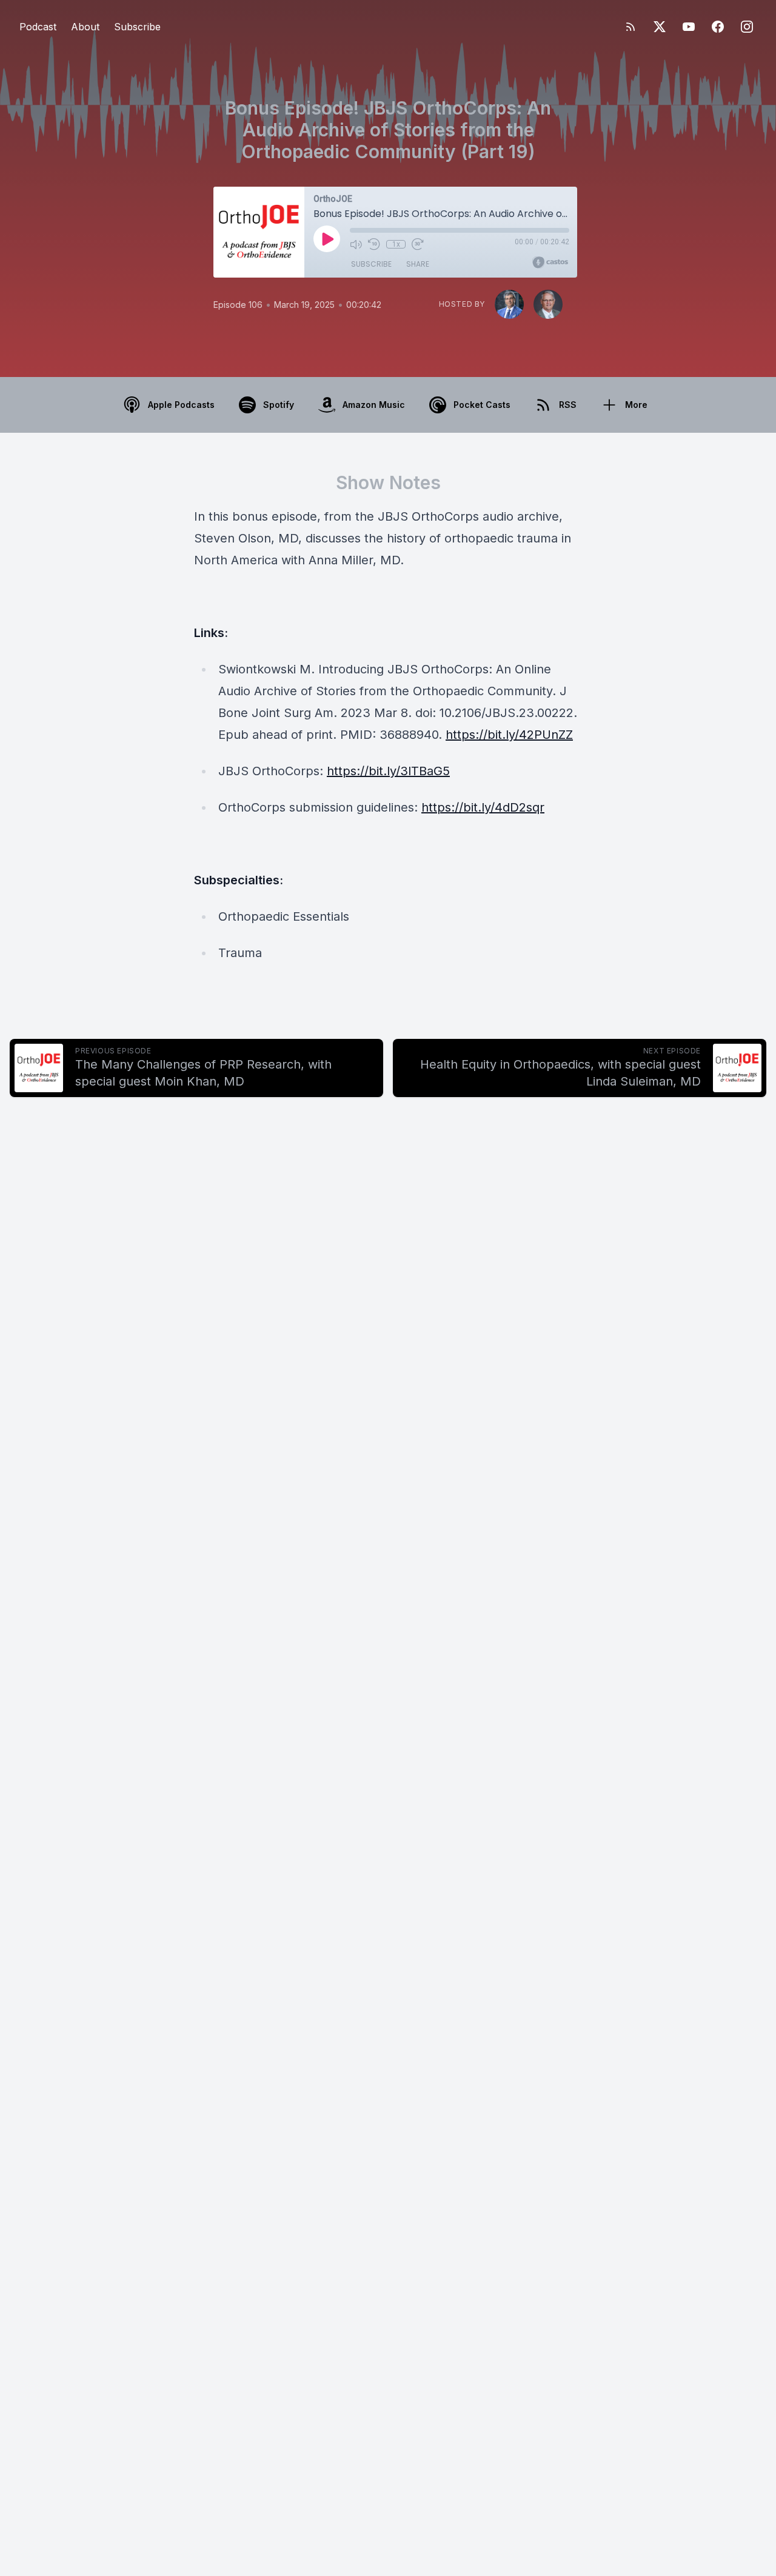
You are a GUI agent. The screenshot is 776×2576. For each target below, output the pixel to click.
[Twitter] (660, 27)
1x (396, 244)
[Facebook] (718, 27)
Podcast (38, 27)
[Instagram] (747, 27)
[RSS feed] (630, 27)
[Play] (327, 239)
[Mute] (356, 244)
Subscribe (137, 27)
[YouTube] (689, 27)
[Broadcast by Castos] (550, 262)
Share (418, 264)
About (85, 27)
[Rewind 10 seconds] (374, 244)
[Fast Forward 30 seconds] (418, 244)
